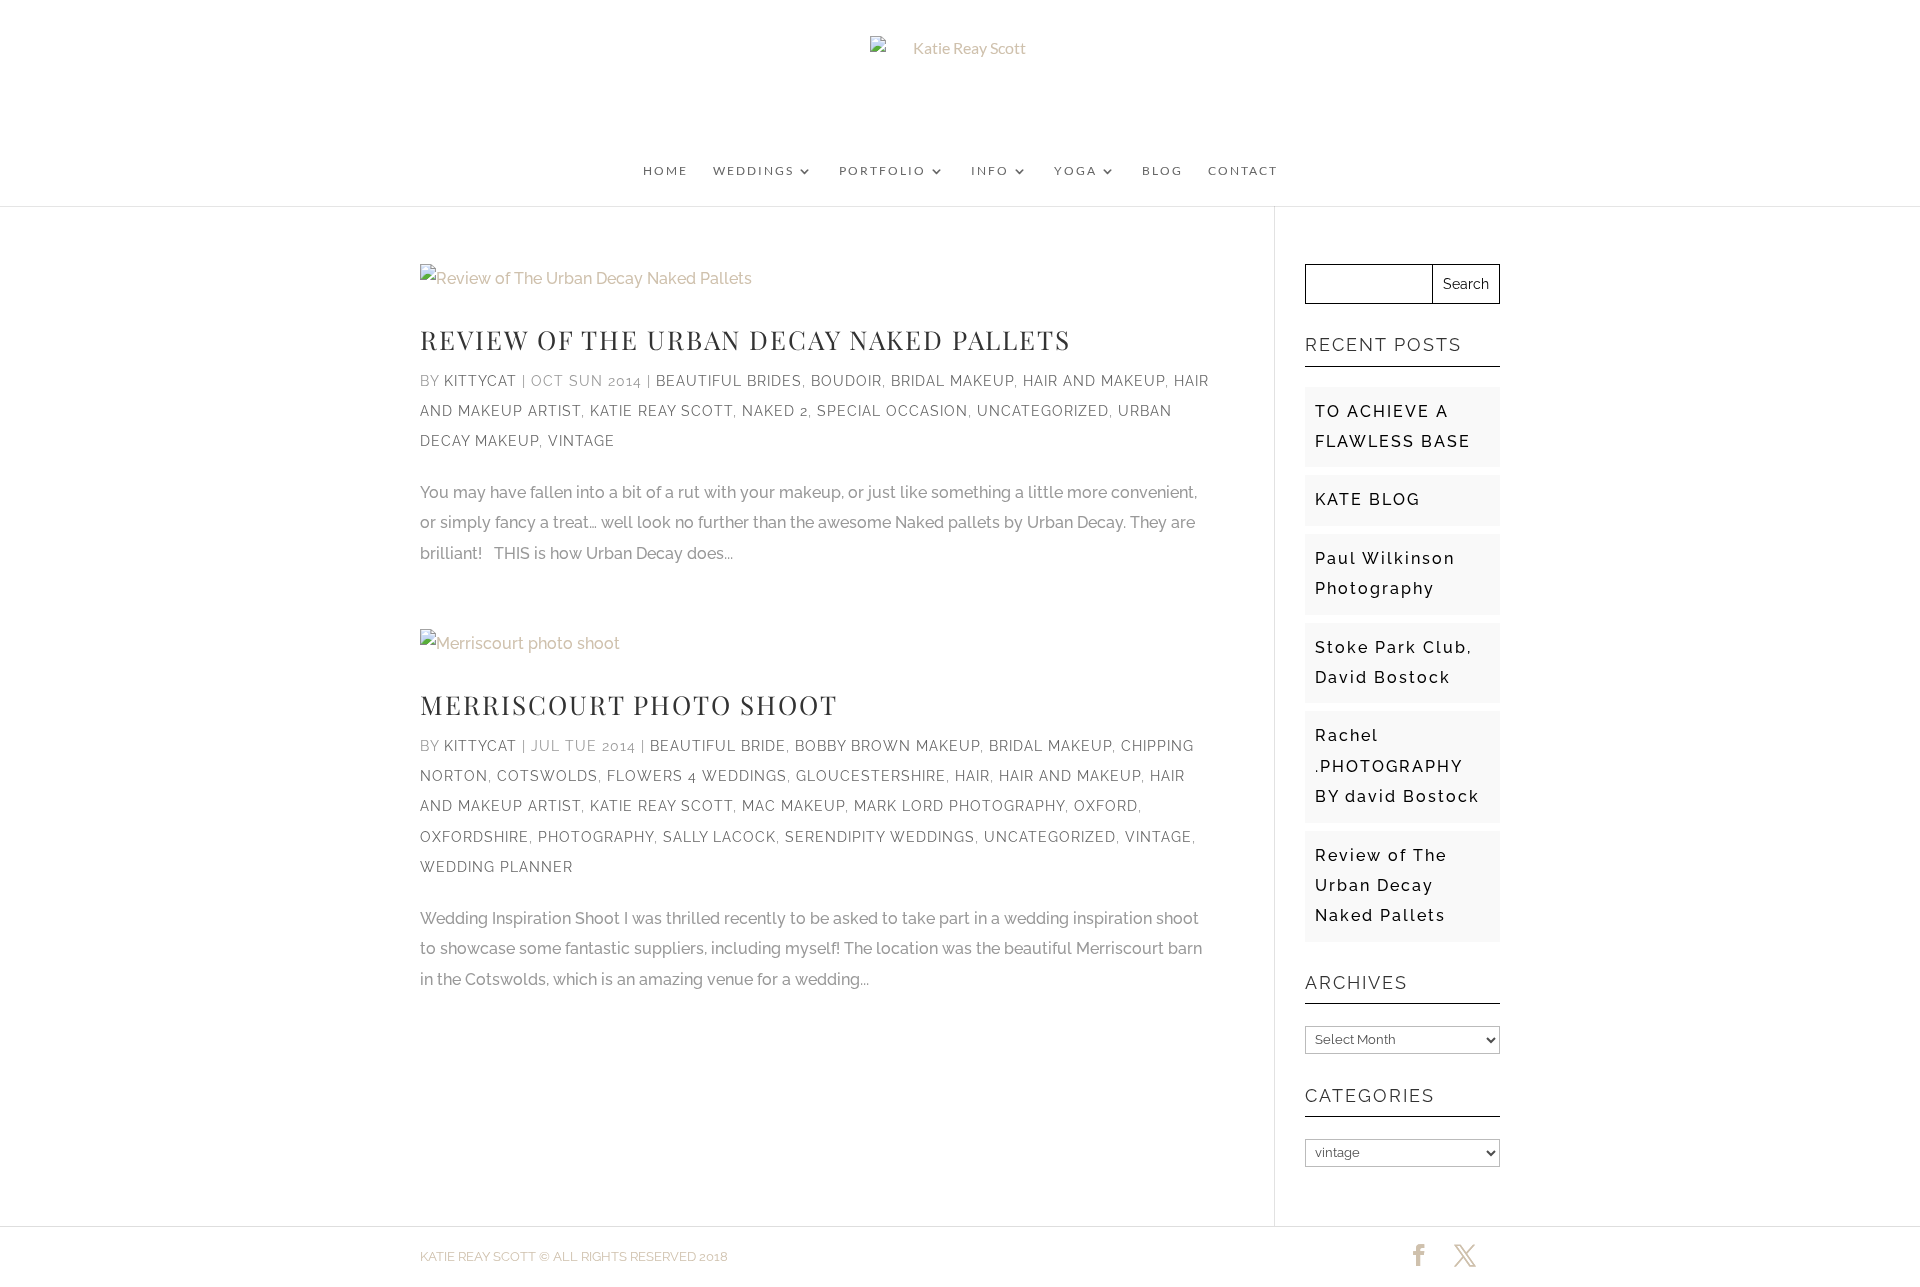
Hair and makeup (1094, 381)
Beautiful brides (729, 381)
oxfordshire (474, 837)
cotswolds (547, 776)
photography (596, 837)
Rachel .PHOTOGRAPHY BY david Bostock (1397, 766)
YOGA (1075, 171)
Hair (972, 776)
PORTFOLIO (882, 171)
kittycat (480, 381)
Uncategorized (1043, 411)
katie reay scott (661, 411)
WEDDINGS (753, 171)
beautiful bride (718, 746)
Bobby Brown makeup (887, 746)
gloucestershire (871, 776)
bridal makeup (952, 381)
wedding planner (496, 867)
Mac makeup (793, 806)
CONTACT (1243, 171)
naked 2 (775, 411)
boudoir (846, 381)
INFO (990, 171)
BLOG (1162, 171)
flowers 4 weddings (697, 776)
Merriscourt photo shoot (629, 704)
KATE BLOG (1367, 499)
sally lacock (719, 837)
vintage (581, 441)
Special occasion (892, 411)
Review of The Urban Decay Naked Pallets (745, 339)
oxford (1106, 806)
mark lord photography (959, 806)
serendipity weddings (880, 837)
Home (665, 171)
